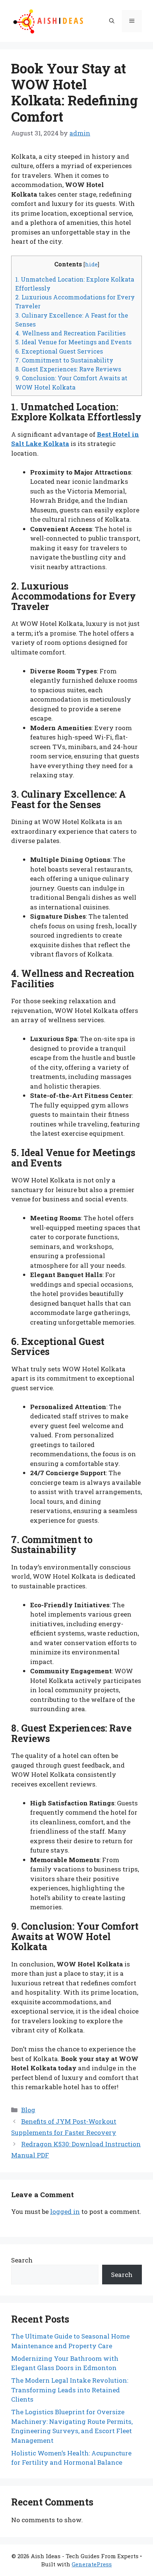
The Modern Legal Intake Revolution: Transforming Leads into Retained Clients (70, 2390)
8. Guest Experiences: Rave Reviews (68, 369)
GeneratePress (92, 2564)
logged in (65, 2211)
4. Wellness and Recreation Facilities (70, 333)
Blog (28, 2110)
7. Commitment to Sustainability (64, 360)
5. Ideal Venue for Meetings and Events (73, 342)
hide (91, 264)
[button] (112, 21)
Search (22, 2260)
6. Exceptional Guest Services (59, 351)
